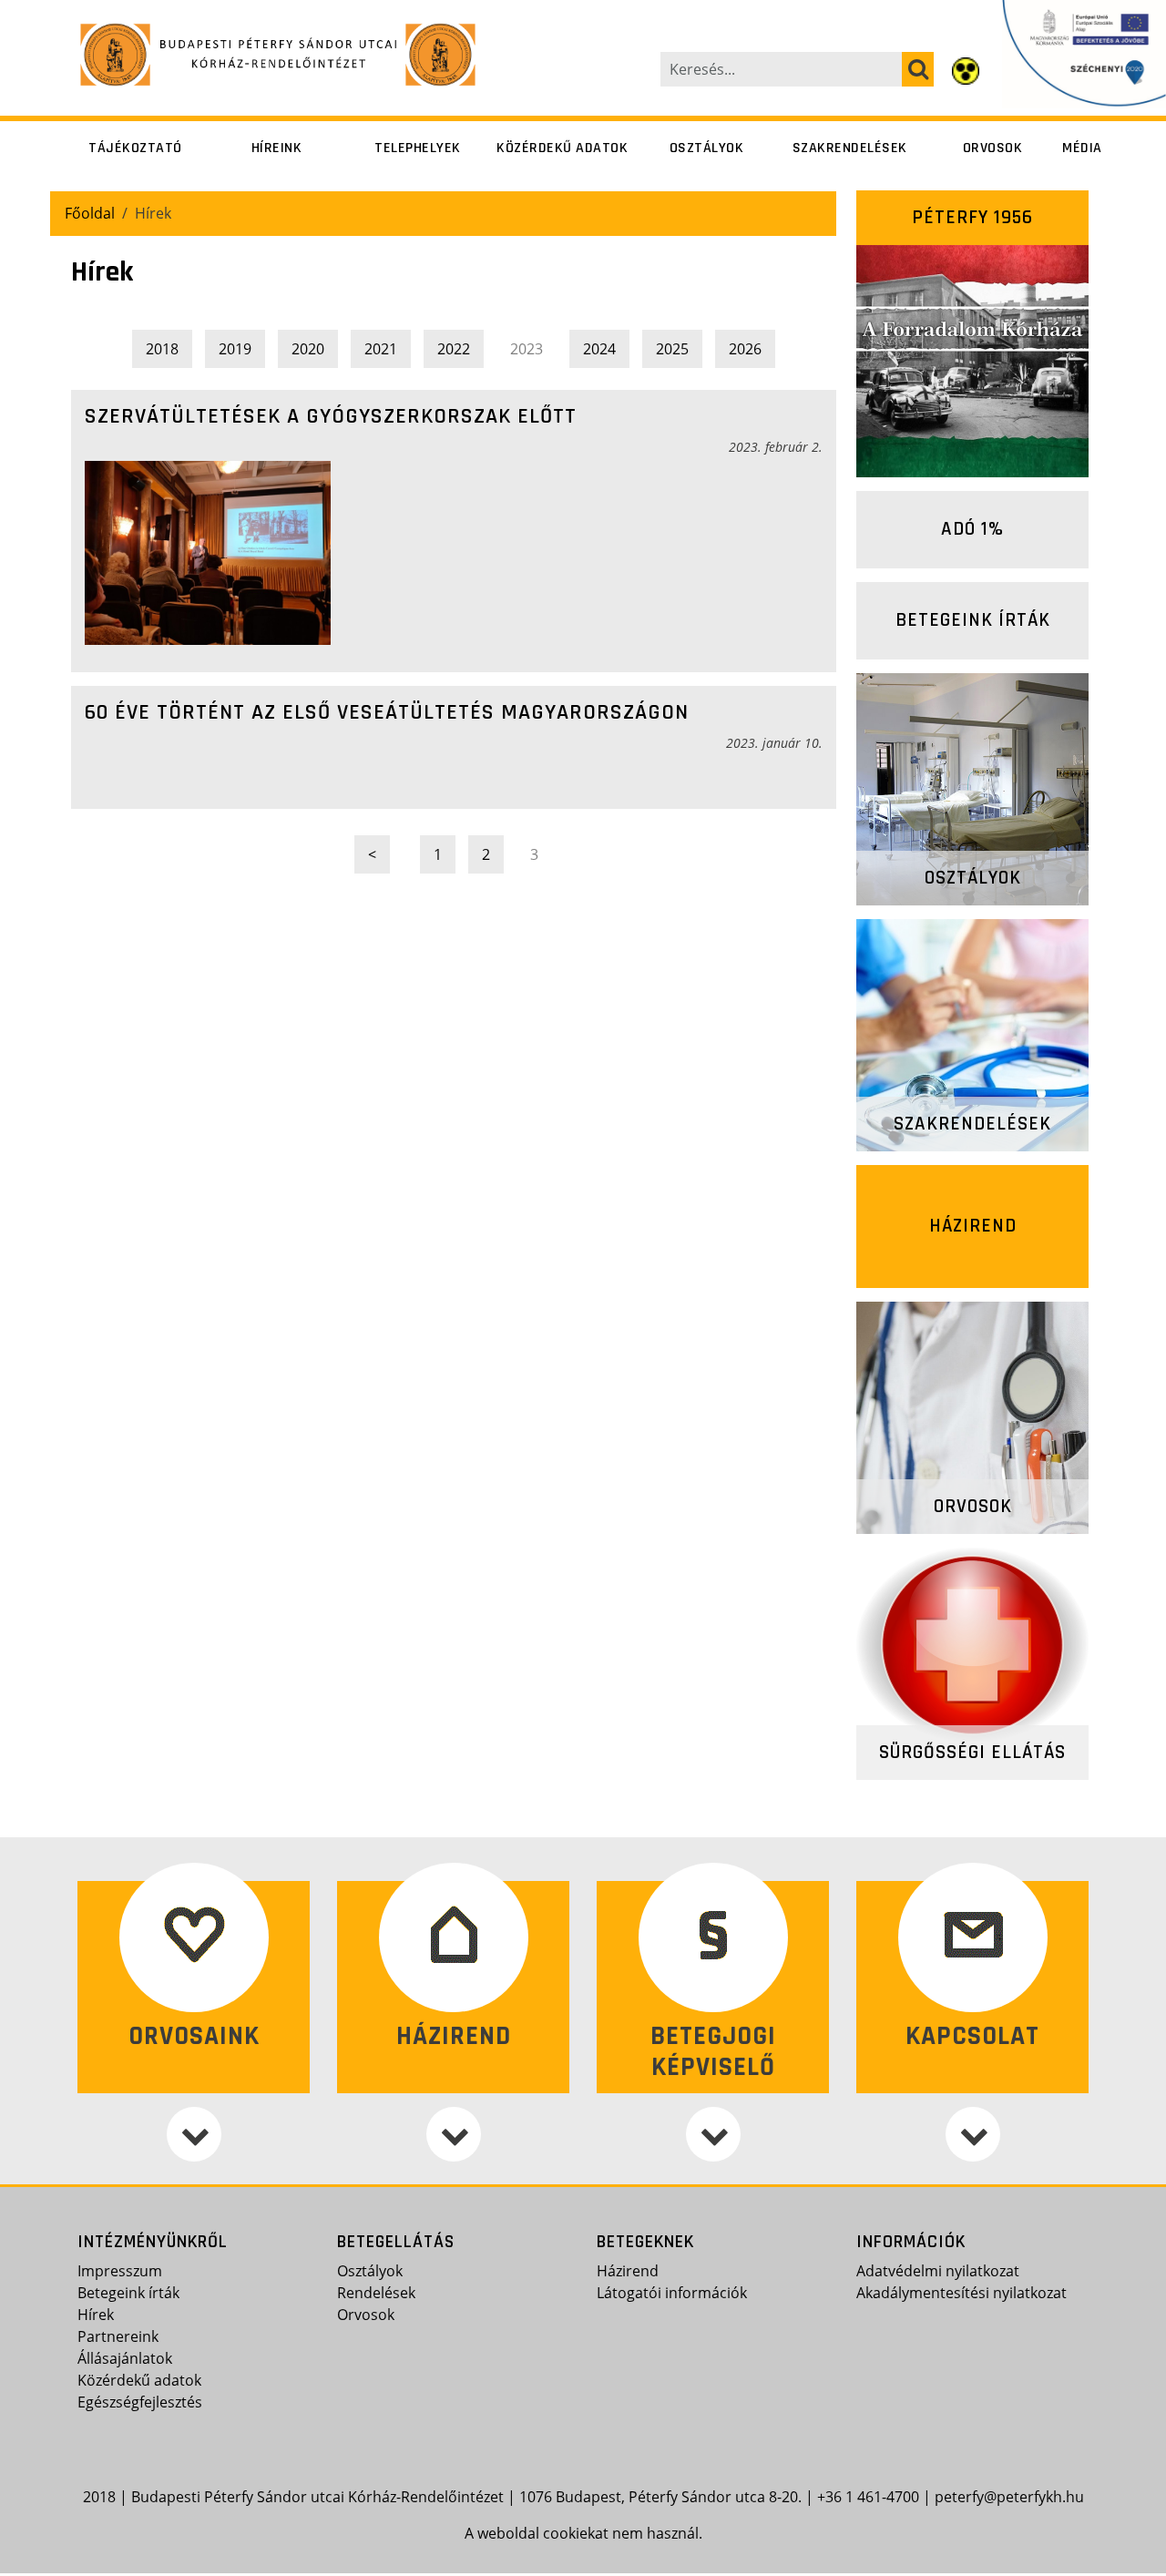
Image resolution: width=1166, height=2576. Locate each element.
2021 (381, 349)
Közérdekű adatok (562, 148)
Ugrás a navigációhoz (76, 14)
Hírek (96, 2315)
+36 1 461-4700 (868, 2497)
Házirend (973, 1226)
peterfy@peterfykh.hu (1009, 2497)
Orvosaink (194, 2036)
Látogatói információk (672, 2293)
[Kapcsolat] (972, 2134)
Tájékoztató (135, 148)
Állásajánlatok (125, 2358)
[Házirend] (453, 2134)
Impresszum (120, 2271)
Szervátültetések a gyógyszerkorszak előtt (331, 416)
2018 (162, 349)
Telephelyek (418, 148)
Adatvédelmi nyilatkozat (938, 2271)
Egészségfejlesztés (140, 2402)
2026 (745, 349)
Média (1082, 148)
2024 (599, 349)
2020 (308, 349)
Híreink (277, 148)
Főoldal (90, 213)
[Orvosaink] (194, 2134)
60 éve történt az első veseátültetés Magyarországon (387, 712)
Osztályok (707, 148)
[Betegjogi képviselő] (713, 2134)
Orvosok (993, 148)
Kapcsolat (972, 2036)
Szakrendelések (850, 148)
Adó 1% (972, 529)
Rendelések (376, 2293)
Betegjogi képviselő (713, 2052)
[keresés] (918, 69)
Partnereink (118, 2336)
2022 (454, 349)
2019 (235, 349)
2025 (672, 349)
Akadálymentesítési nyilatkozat (961, 2293)
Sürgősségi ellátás (972, 1752)
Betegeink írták (973, 620)
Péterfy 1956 (972, 217)
